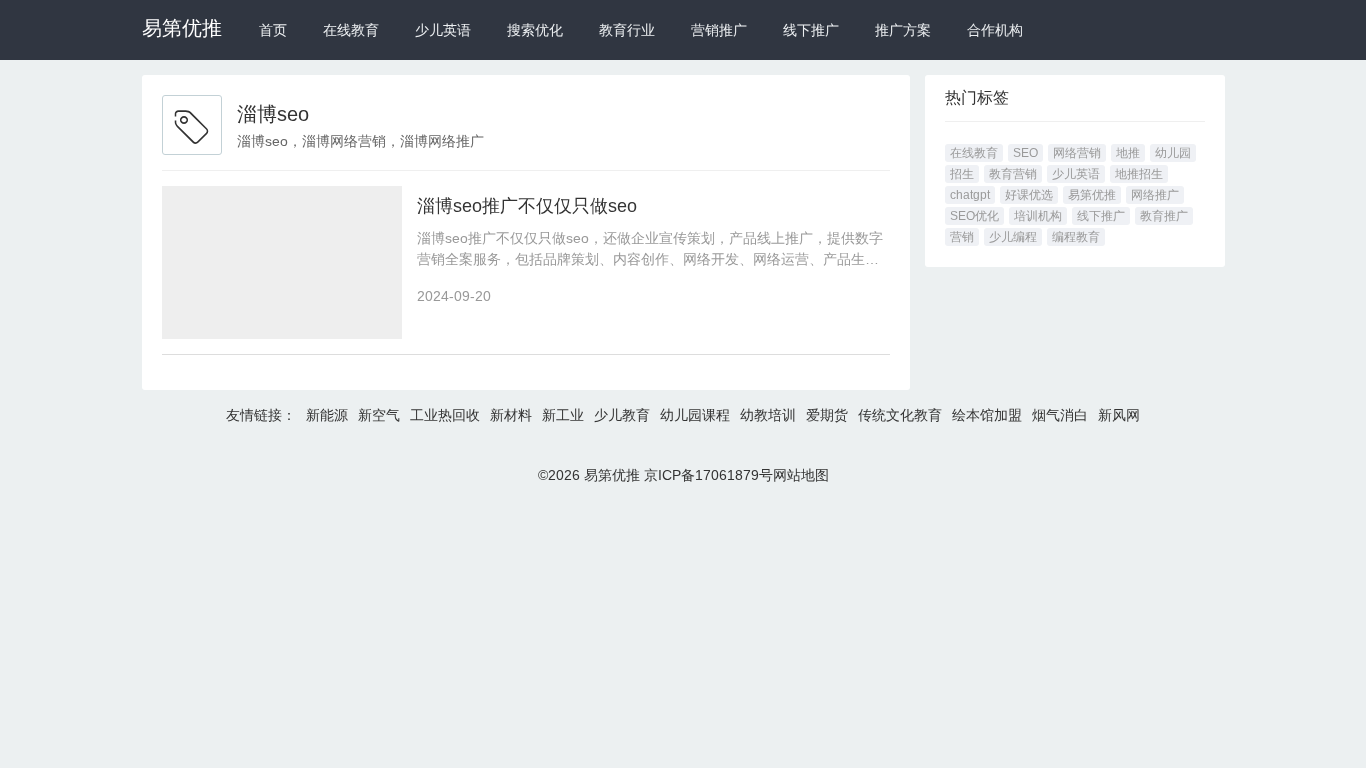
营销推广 (719, 30)
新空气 (379, 415)
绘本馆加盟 (987, 415)
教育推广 (1164, 216)
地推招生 (1139, 174)
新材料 (511, 415)
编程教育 (1076, 237)
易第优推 (182, 28)
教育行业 (627, 30)
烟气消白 (1060, 415)
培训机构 (1038, 216)
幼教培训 (768, 415)
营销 (962, 237)
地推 (1128, 153)
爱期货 (827, 415)
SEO (1025, 153)
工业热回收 (445, 415)
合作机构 (995, 30)
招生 (962, 174)
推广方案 (903, 30)
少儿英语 (443, 30)
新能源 (327, 415)
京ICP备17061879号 (708, 475)
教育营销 (1013, 174)
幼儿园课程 (695, 415)
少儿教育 (622, 415)
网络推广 (1155, 195)
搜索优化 (535, 30)
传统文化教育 (900, 415)
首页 (273, 30)
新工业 (563, 415)
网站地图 (801, 475)
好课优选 (1029, 195)
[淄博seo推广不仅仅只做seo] (282, 262)
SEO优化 (974, 216)
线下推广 (811, 30)
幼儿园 (1173, 153)
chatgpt (970, 195)
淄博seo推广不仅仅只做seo (527, 206)
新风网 (1119, 415)
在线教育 (351, 30)
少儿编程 (1013, 237)
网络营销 (1077, 153)
